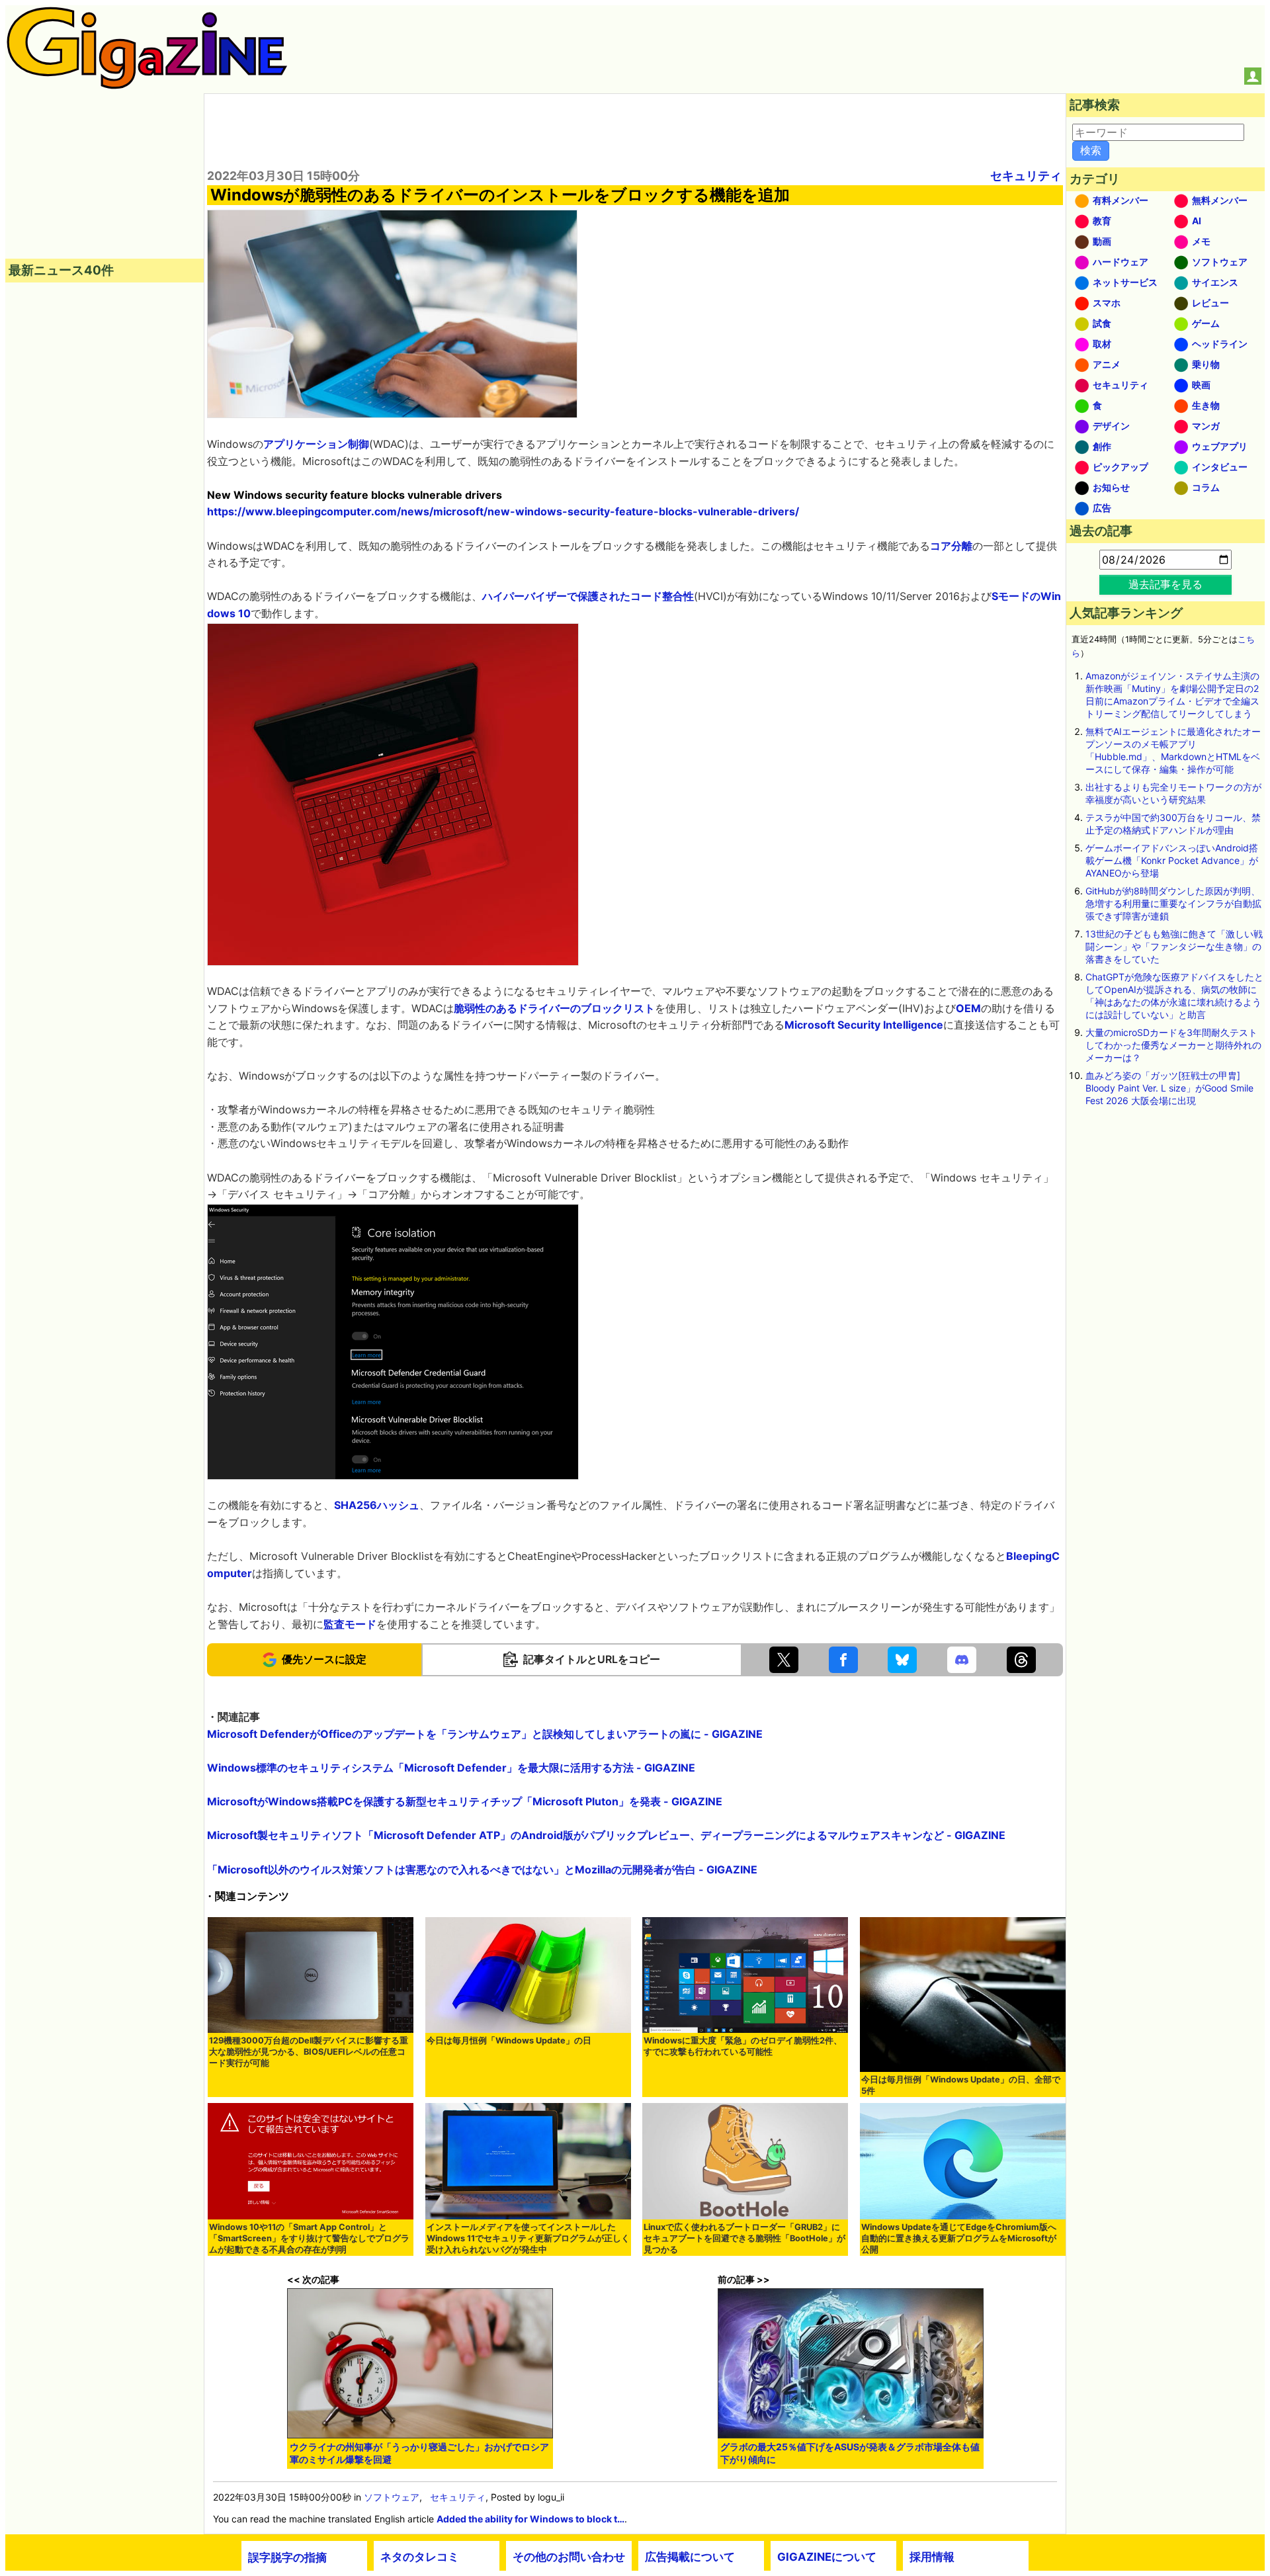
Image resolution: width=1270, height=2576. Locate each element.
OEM (968, 1008)
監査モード (350, 1624)
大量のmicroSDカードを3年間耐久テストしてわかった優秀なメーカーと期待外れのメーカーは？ (1173, 1045)
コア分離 (951, 546)
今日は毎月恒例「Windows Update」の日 (509, 2040)
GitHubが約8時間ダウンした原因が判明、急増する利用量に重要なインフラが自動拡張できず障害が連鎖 (1173, 903)
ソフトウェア (392, 2497)
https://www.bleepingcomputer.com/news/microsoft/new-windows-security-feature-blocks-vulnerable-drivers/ (503, 511)
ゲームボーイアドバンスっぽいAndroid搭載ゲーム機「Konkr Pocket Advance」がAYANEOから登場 (1172, 860)
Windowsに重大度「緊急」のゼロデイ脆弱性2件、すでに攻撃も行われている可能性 (743, 2046)
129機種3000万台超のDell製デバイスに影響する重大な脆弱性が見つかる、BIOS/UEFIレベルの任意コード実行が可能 (309, 2052)
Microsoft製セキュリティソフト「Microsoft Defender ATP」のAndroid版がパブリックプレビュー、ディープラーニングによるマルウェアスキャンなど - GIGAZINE (606, 1835)
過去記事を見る (1165, 584)
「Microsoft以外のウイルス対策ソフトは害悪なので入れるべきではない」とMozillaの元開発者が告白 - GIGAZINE (482, 1869)
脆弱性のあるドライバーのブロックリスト (554, 1008)
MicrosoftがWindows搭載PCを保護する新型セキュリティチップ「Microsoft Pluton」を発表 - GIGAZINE (465, 1801)
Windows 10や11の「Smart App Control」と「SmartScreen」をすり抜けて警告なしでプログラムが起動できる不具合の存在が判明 (309, 2238)
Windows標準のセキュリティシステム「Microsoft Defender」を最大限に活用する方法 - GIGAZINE (451, 1768)
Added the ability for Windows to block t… (530, 2519)
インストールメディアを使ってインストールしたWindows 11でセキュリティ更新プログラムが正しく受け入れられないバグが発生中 (528, 2238)
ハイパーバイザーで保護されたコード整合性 (588, 596)
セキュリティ (1026, 176)
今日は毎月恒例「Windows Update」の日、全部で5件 (961, 2085)
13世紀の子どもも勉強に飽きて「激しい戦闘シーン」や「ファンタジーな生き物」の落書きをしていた (1174, 946)
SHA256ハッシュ (377, 1505)
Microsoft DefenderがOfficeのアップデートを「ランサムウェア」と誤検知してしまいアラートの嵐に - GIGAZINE (485, 1734)
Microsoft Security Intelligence (864, 1025)
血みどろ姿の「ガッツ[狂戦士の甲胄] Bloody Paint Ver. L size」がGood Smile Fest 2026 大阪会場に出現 (1169, 1088)
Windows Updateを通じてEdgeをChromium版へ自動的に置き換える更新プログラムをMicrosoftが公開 (959, 2238)
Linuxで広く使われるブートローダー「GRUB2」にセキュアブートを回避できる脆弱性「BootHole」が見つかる (744, 2238)
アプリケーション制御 (316, 444)
